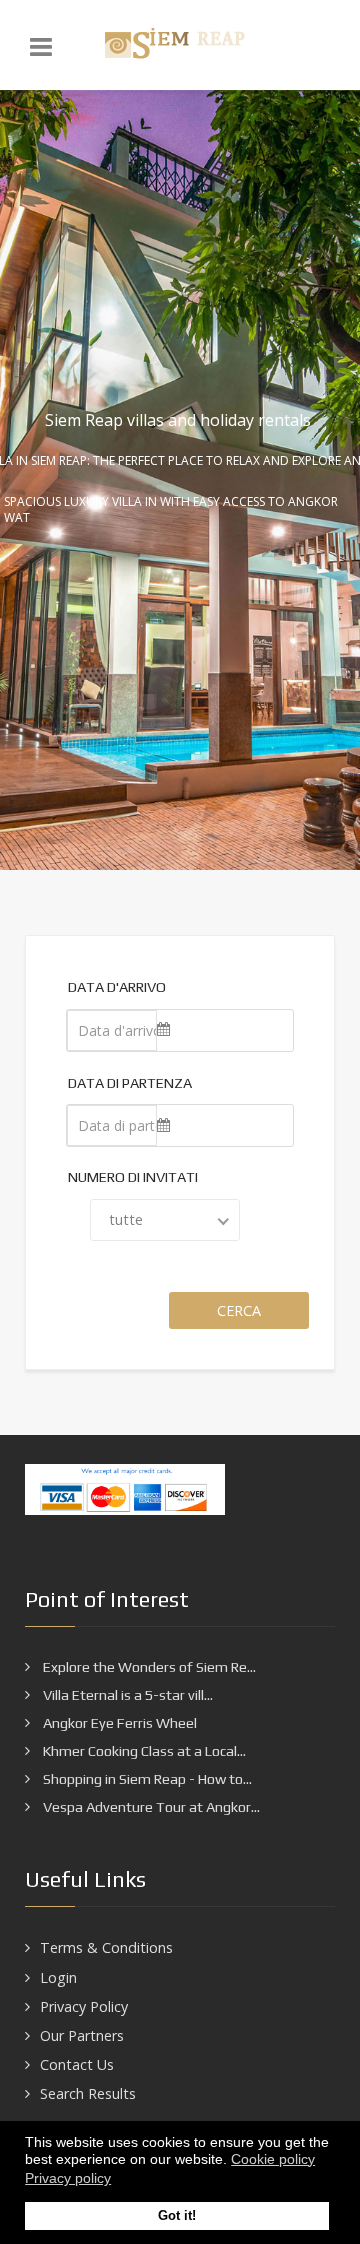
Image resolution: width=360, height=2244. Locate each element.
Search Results (88, 2093)
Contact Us (77, 2064)
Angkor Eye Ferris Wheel (118, 1723)
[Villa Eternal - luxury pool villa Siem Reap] (180, 45)
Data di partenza (130, 1083)
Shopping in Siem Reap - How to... (146, 1779)
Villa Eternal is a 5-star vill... (126, 1695)
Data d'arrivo (117, 987)
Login (58, 1977)
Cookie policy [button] (273, 2159)
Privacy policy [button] (68, 2178)
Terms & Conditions (106, 1947)
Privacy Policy (84, 2006)
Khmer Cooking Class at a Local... (143, 1751)
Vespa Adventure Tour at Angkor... (150, 1807)
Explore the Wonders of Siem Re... (148, 1667)
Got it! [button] (177, 2216)
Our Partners (82, 2035)
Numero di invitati (133, 1177)
